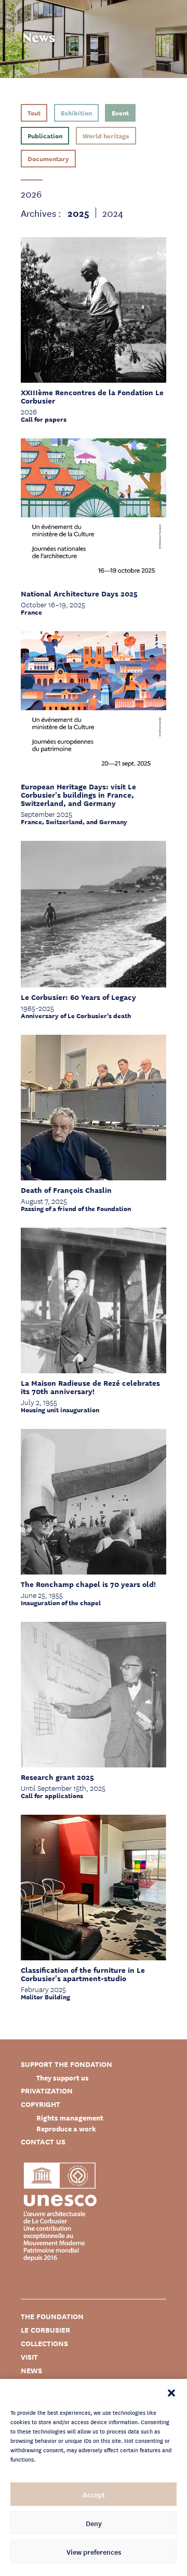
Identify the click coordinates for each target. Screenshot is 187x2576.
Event (120, 113)
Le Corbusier (45, 2330)
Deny (94, 2523)
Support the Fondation (66, 2064)
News (31, 2370)
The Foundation (52, 2316)
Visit (29, 2357)
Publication (45, 135)
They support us (63, 2078)
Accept (94, 2494)
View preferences (94, 2552)
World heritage (106, 135)
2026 (31, 193)
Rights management (70, 2118)
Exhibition (76, 113)
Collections (44, 2343)
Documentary (48, 158)
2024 (113, 213)
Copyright (41, 2104)
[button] (171, 2392)
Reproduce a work (66, 2129)
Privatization (47, 2091)
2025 (78, 213)
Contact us (43, 2142)
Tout (34, 113)
